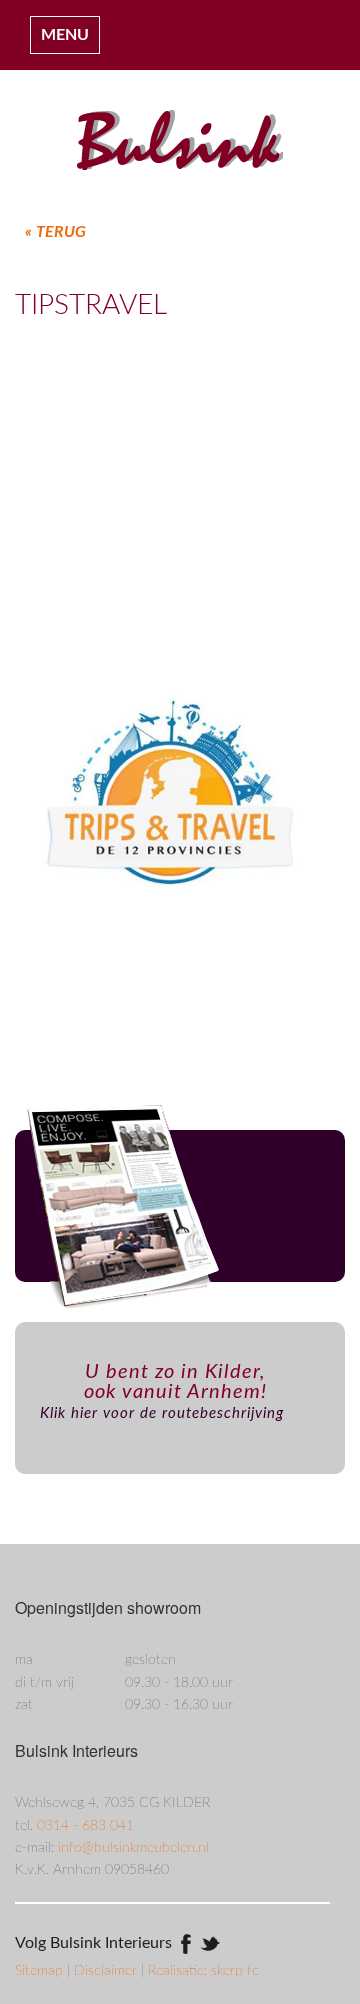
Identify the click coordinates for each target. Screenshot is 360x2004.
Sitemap (41, 1971)
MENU (65, 35)
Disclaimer (107, 1971)
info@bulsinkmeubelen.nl (133, 1848)
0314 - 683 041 (85, 1826)
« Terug (55, 232)
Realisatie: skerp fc (203, 1971)
